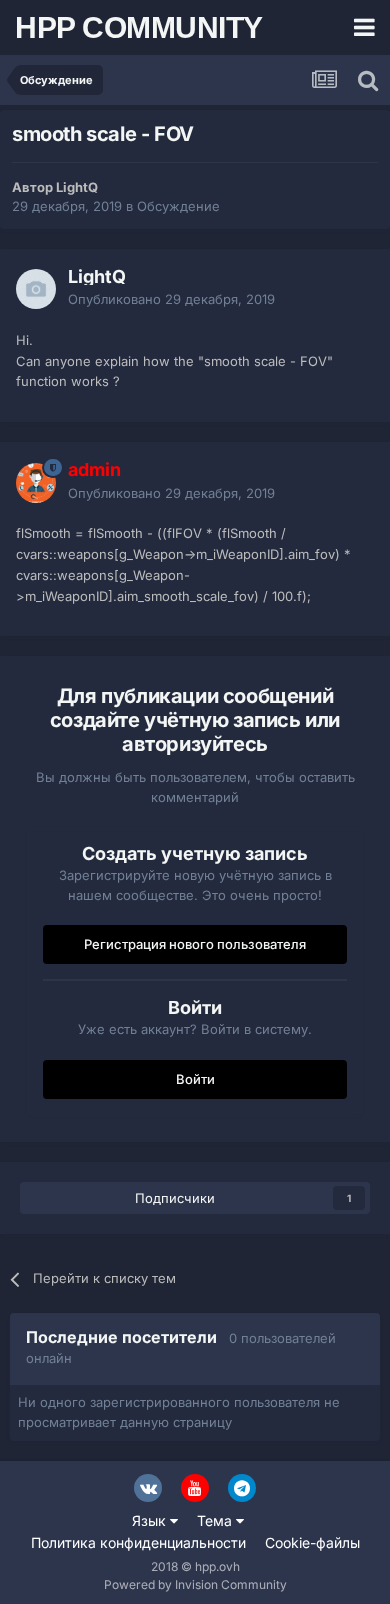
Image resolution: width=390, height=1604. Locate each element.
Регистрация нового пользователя (195, 944)
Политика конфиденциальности (138, 1542)
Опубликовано (171, 299)
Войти (195, 1079)
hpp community (139, 27)
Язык (151, 1520)
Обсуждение (178, 206)
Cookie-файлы (312, 1542)
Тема (216, 1520)
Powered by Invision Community (195, 1584)
